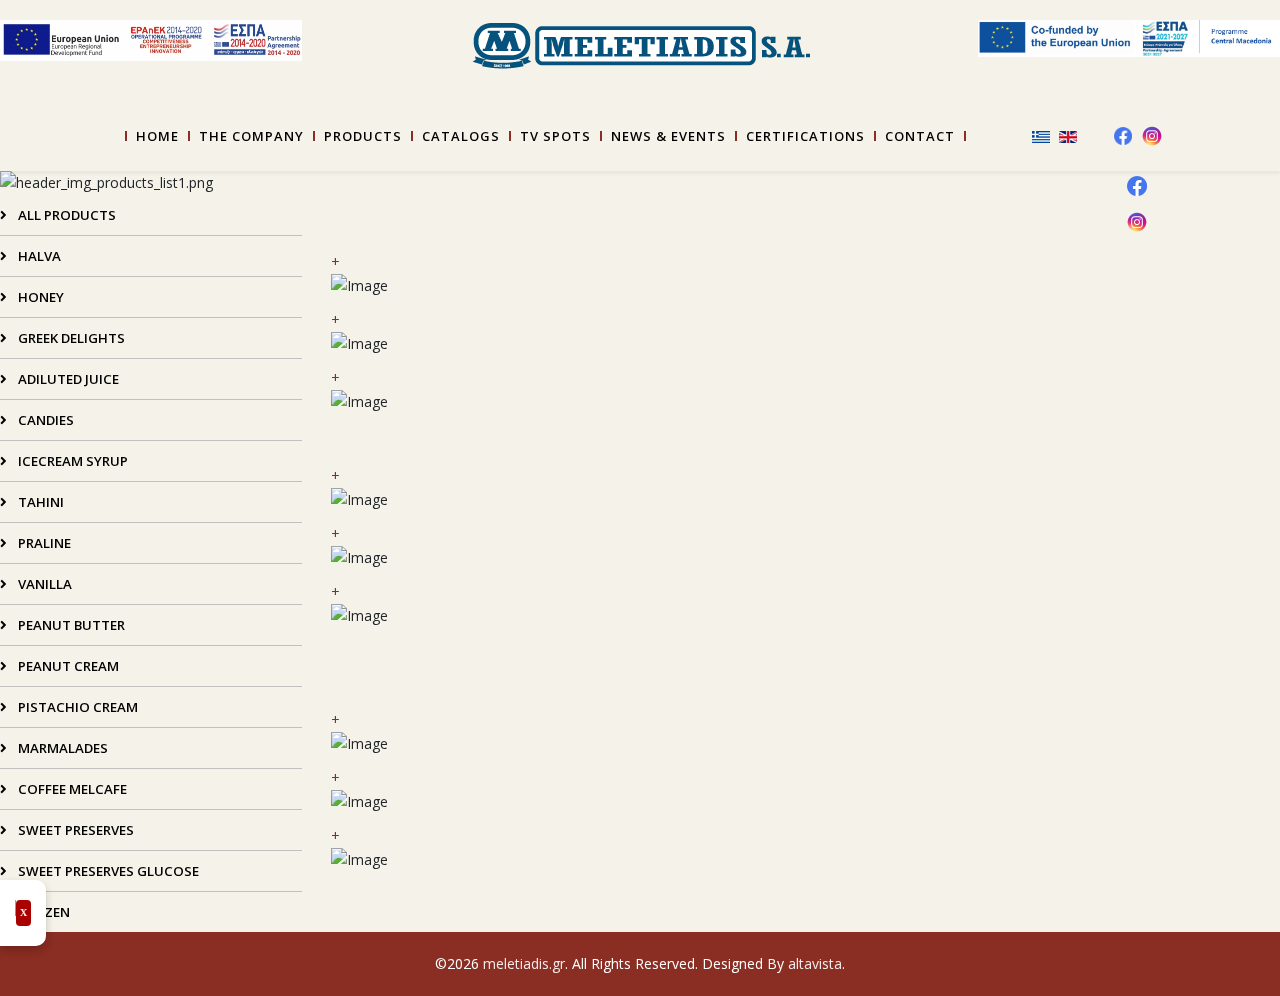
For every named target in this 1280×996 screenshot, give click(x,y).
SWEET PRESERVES (74, 830)
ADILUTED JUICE (67, 379)
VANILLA (43, 584)
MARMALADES (61, 748)
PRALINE (43, 543)
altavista (815, 963)
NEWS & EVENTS (668, 136)
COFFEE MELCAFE (71, 789)
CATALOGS (461, 136)
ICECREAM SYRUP (71, 461)
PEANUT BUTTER (70, 625)
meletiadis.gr (524, 963)
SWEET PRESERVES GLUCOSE (107, 871)
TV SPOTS (555, 136)
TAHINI (39, 502)
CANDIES (44, 420)
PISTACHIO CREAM (76, 707)
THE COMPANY (251, 136)
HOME (157, 136)
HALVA (38, 256)
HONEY (39, 297)
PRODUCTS (363, 136)
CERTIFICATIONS (805, 136)
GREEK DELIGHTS (70, 338)
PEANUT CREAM (67, 666)
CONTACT (920, 136)
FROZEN (42, 912)
